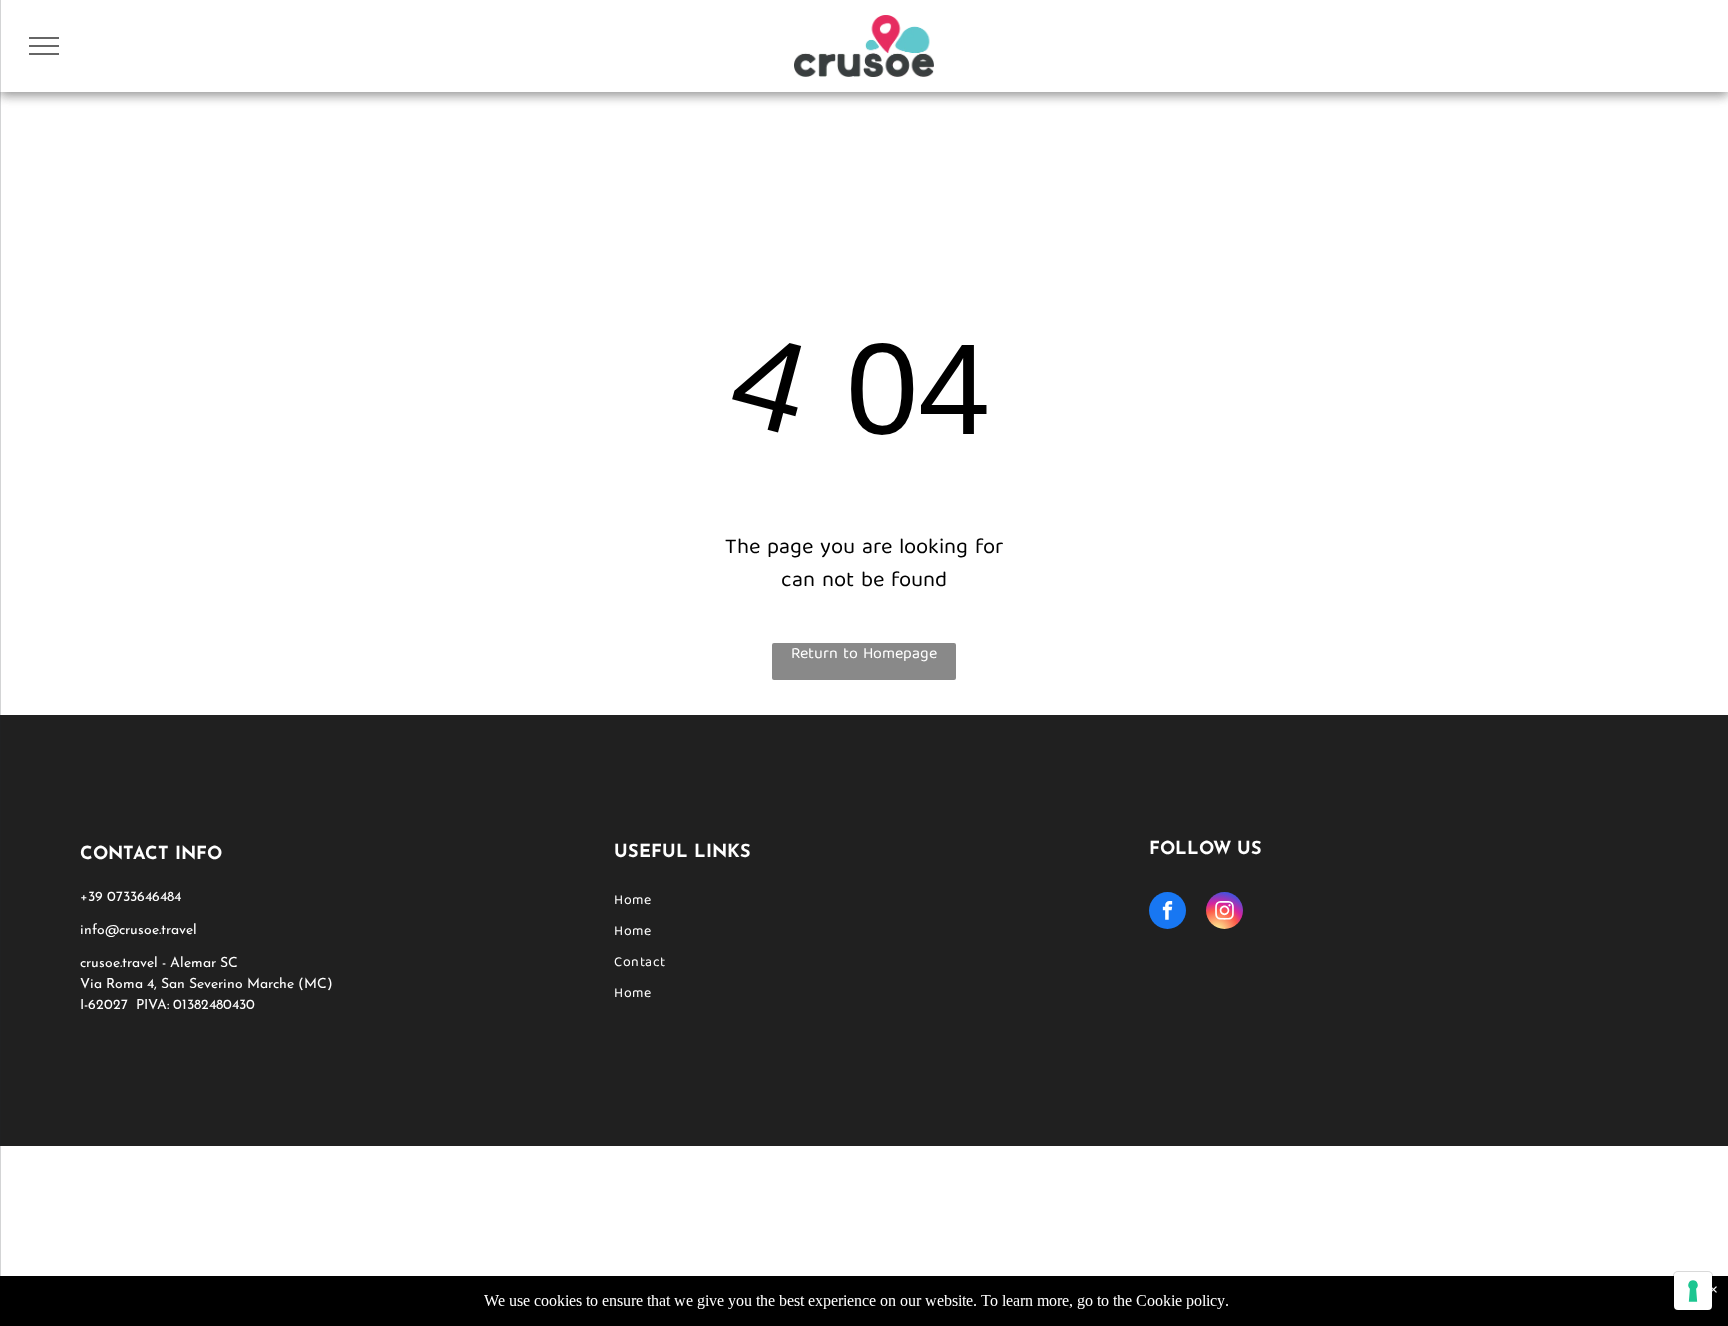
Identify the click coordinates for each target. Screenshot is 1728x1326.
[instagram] (1224, 913)
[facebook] (1167, 913)
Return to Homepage (864, 656)
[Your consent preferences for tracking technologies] (1693, 1291)
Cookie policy (1180, 1300)
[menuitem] (863, 901)
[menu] (44, 46)
